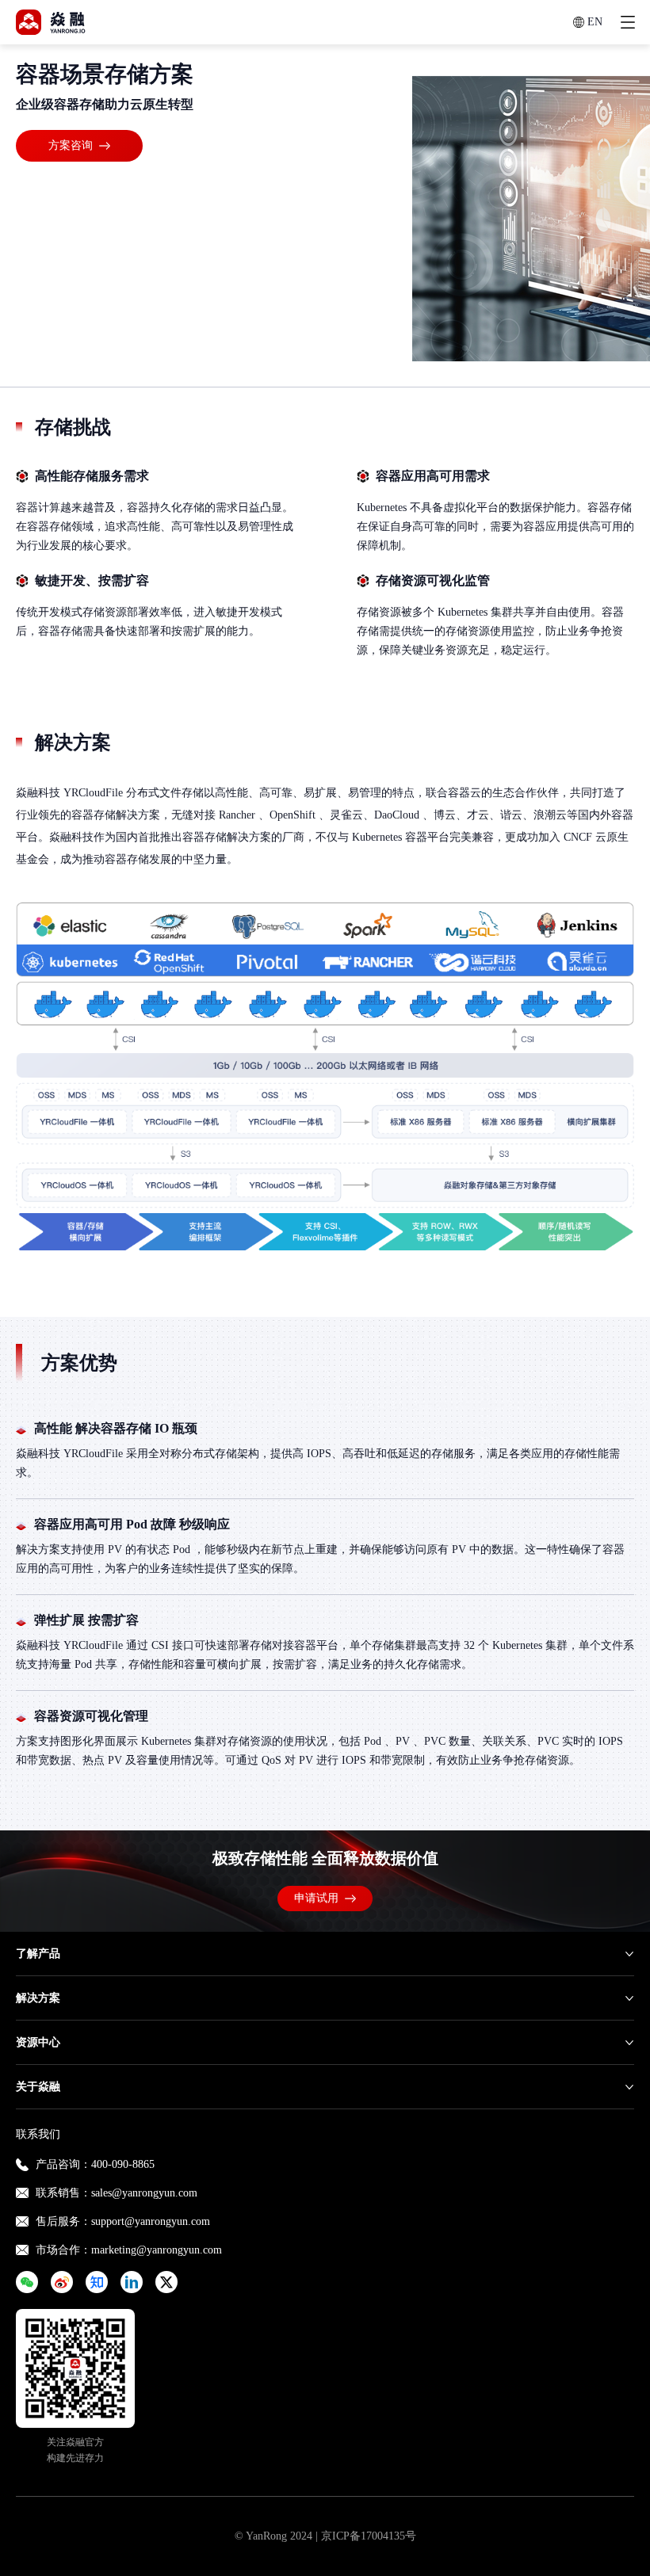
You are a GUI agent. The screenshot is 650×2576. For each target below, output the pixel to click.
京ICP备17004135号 (369, 2536)
